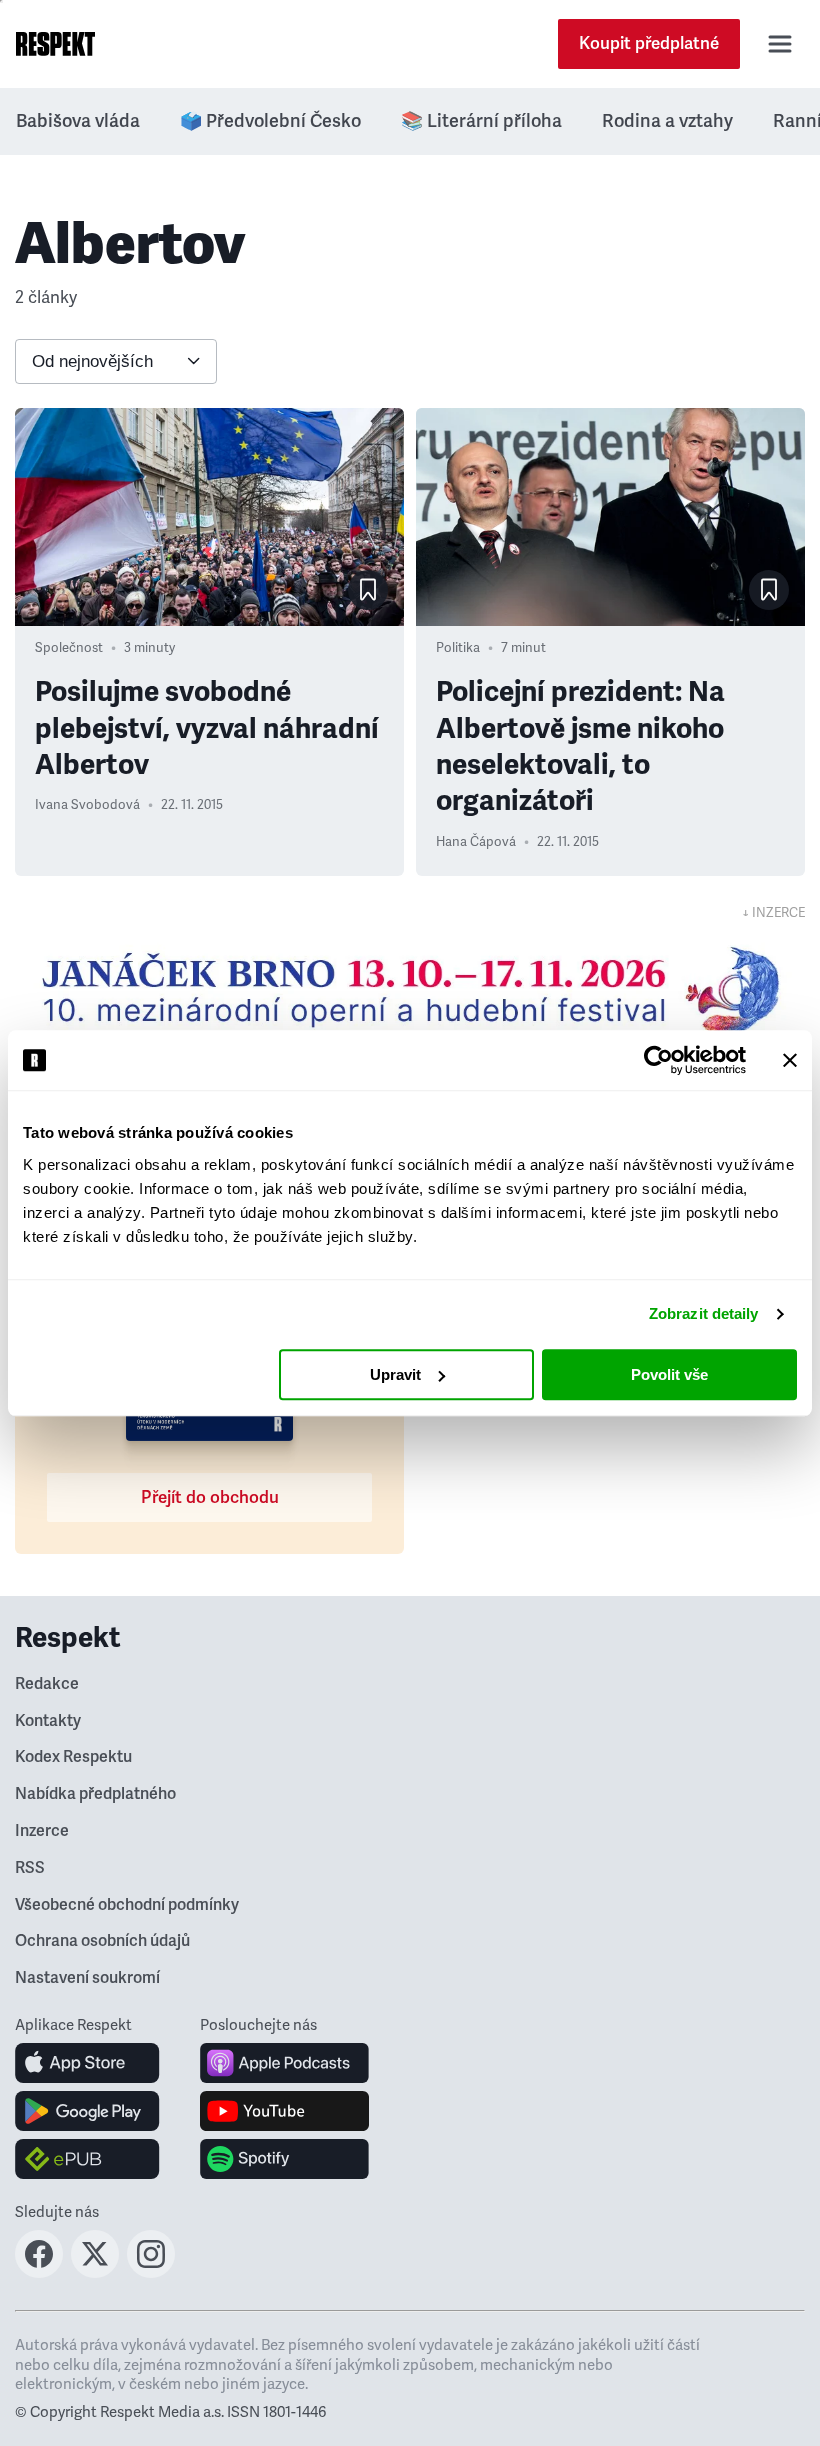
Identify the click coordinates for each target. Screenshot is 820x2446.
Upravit (395, 1374)
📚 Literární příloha (481, 121)
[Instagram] (151, 2272)
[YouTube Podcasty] (284, 2111)
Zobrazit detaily (704, 1313)
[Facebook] (39, 2272)
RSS (30, 1868)
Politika (458, 648)
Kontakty (48, 1721)
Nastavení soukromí (87, 1978)
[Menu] (780, 44)
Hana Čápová (476, 842)
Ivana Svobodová (87, 805)
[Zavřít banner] (790, 1060)
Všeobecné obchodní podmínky (127, 1905)
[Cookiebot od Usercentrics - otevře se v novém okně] (658, 1060)
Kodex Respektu (73, 1757)
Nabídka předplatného (95, 1794)
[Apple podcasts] (284, 2063)
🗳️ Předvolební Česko (270, 121)
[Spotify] (284, 2159)
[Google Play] (87, 2111)
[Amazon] (87, 2159)
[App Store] (87, 2063)
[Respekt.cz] (55, 44)
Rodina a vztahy (667, 121)
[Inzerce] (410, 991)
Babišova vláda (78, 121)
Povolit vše (669, 1374)
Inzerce (42, 1831)
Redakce (47, 1684)
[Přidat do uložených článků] (368, 590)
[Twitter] (95, 2272)
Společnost (69, 648)
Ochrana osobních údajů (102, 1941)
